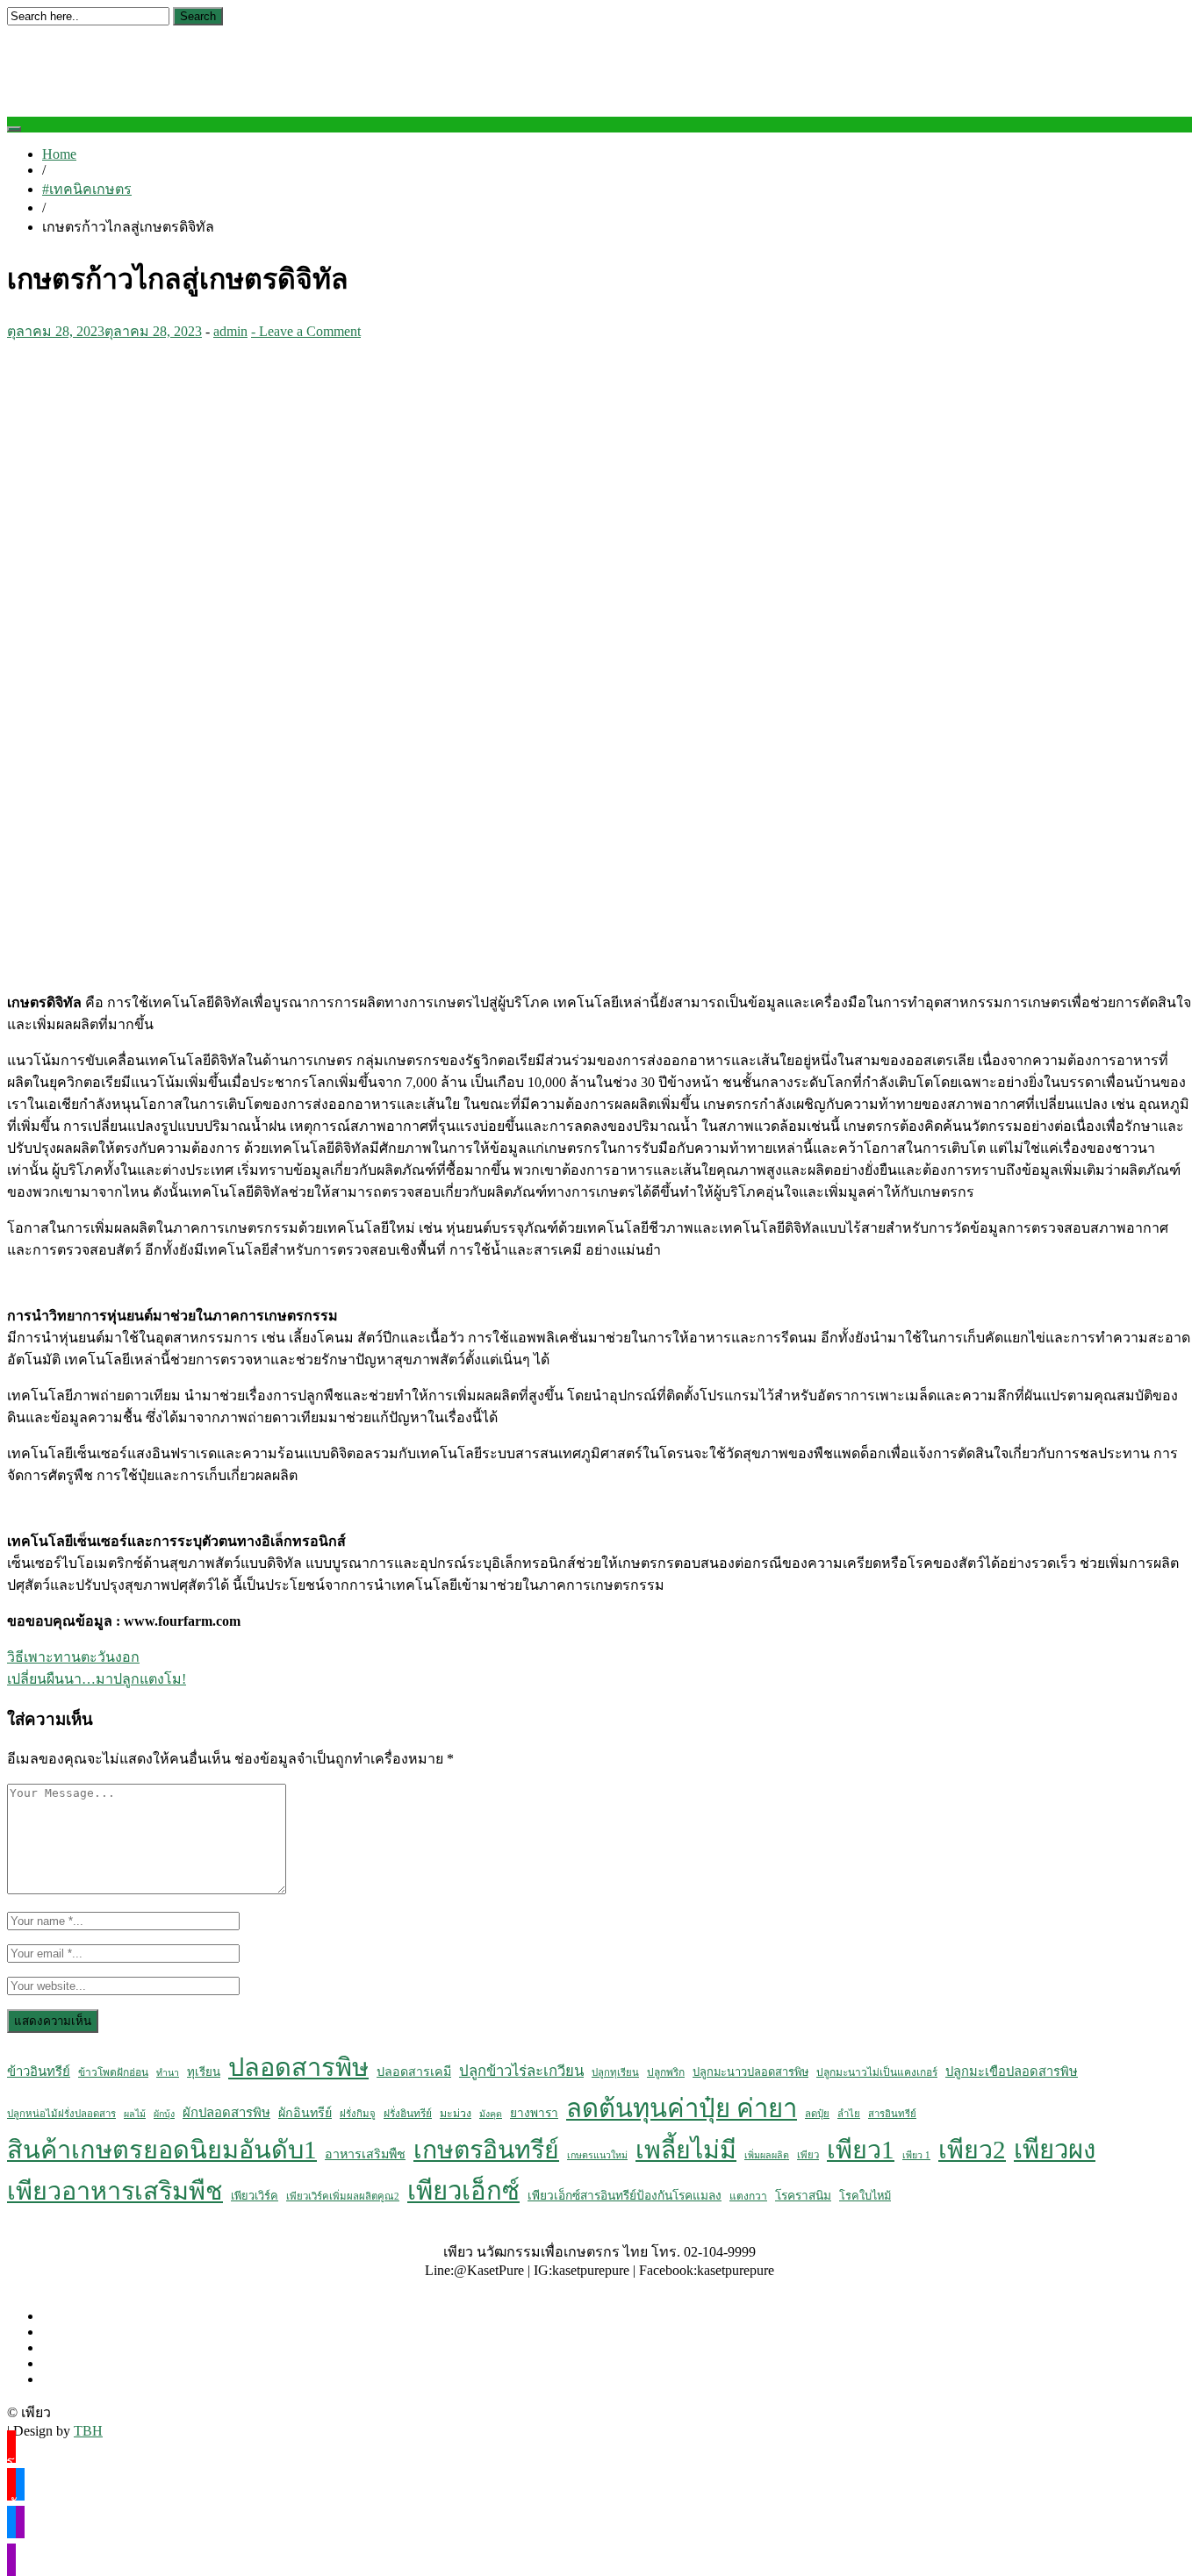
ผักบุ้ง (164, 2114)
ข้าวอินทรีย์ (39, 2072)
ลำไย (849, 2114)
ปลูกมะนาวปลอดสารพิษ (750, 2072)
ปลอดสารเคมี (414, 2072)
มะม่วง (456, 2114)
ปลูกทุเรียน (615, 2072)
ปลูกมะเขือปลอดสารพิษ (1012, 2072)
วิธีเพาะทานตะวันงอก (73, 1657)
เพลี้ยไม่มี (686, 2150)
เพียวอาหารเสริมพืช (115, 2191)
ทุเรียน (204, 2072)
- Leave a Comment (306, 331)
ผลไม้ (135, 2114)
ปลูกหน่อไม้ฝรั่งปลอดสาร (61, 2114)
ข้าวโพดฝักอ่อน (113, 2072)
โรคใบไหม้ (865, 2196)
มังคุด (491, 2114)
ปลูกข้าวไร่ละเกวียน (521, 2071)
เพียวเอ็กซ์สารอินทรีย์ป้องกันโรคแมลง (625, 2196)
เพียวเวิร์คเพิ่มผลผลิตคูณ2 (343, 2196)
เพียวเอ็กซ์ (463, 2191)
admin (230, 331)
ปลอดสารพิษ (298, 2067)
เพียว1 (861, 2150)
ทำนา (168, 2073)
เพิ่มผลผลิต (767, 2155)
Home (59, 154)
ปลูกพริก (666, 2072)
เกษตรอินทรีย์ (486, 2150)
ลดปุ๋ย (817, 2114)
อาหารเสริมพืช (365, 2154)
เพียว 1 (916, 2155)
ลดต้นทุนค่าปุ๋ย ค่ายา (682, 2108)
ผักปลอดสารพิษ (226, 2113)
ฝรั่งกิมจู (358, 2114)
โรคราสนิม (803, 2196)
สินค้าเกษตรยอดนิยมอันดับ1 (162, 2150)
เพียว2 (972, 2150)
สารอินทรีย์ (892, 2114)
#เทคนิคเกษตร (87, 189)
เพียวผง (1055, 2150)
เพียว (808, 2155)
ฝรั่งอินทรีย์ (408, 2114)
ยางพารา (534, 2113)
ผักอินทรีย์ (305, 2113)
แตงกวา (748, 2196)
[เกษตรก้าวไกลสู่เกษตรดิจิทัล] (323, 969)
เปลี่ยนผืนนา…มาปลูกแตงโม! (97, 1679)
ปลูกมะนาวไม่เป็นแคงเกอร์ (877, 2072)
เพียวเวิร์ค (255, 2196)
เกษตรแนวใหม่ (597, 2155)
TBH (88, 2431)
